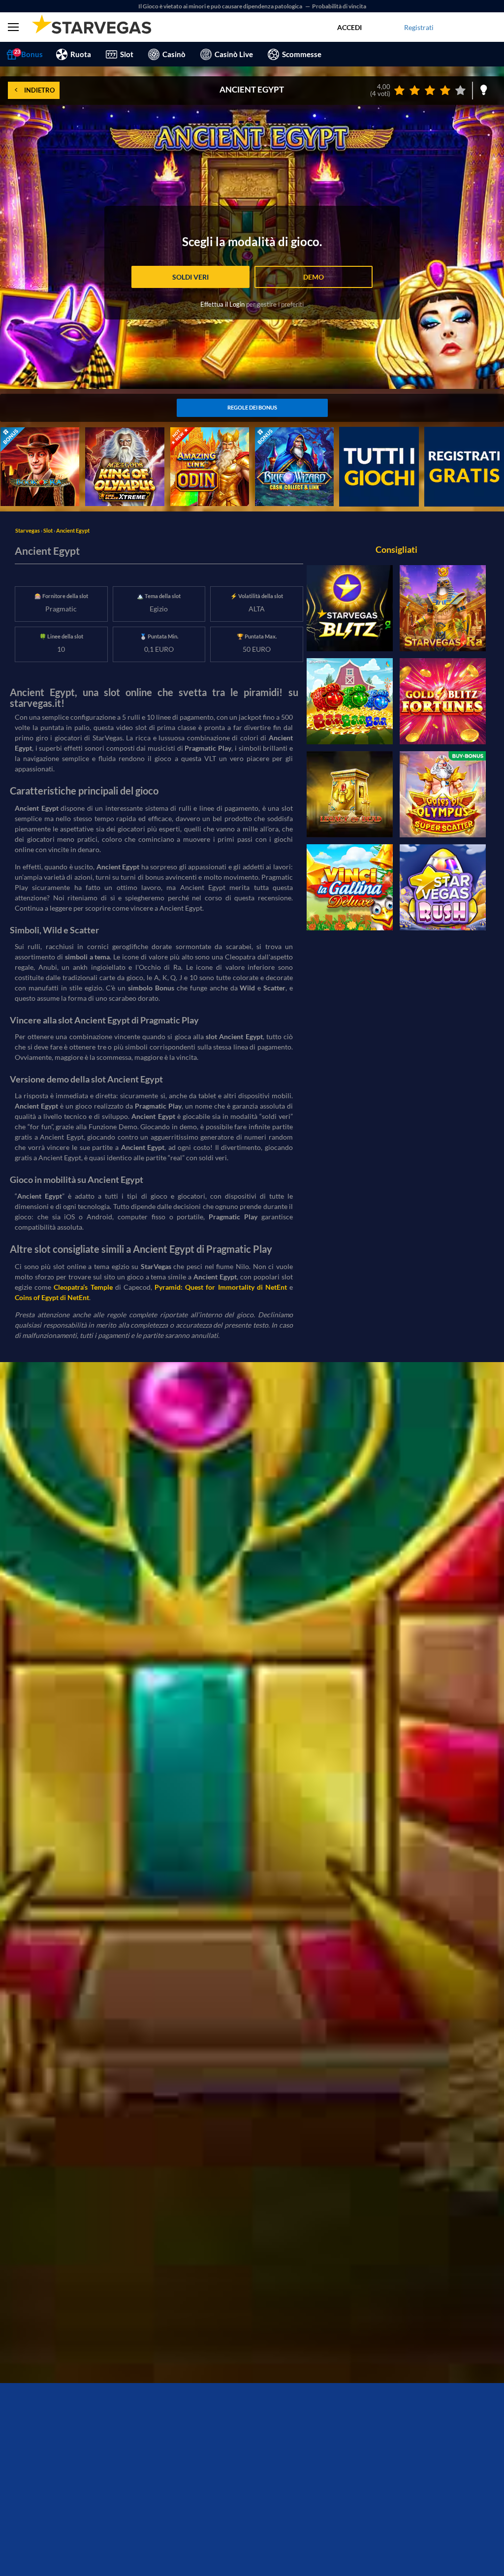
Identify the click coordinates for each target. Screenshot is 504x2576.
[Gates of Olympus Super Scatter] (443, 794)
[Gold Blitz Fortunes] (443, 701)
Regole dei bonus (252, 407)
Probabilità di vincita (339, 6)
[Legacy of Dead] (350, 794)
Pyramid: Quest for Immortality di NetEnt (221, 1287)
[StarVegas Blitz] (350, 608)
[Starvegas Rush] (443, 887)
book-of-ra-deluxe (28, 432)
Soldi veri (190, 277)
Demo (314, 277)
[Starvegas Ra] (443, 608)
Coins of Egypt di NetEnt (52, 1297)
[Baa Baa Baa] (350, 701)
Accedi (349, 27)
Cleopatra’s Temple (83, 1287)
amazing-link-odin (198, 432)
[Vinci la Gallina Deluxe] (350, 887)
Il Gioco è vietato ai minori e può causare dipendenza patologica (221, 6)
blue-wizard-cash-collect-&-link (294, 438)
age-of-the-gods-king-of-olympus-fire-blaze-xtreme (123, 443)
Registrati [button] (419, 27)
